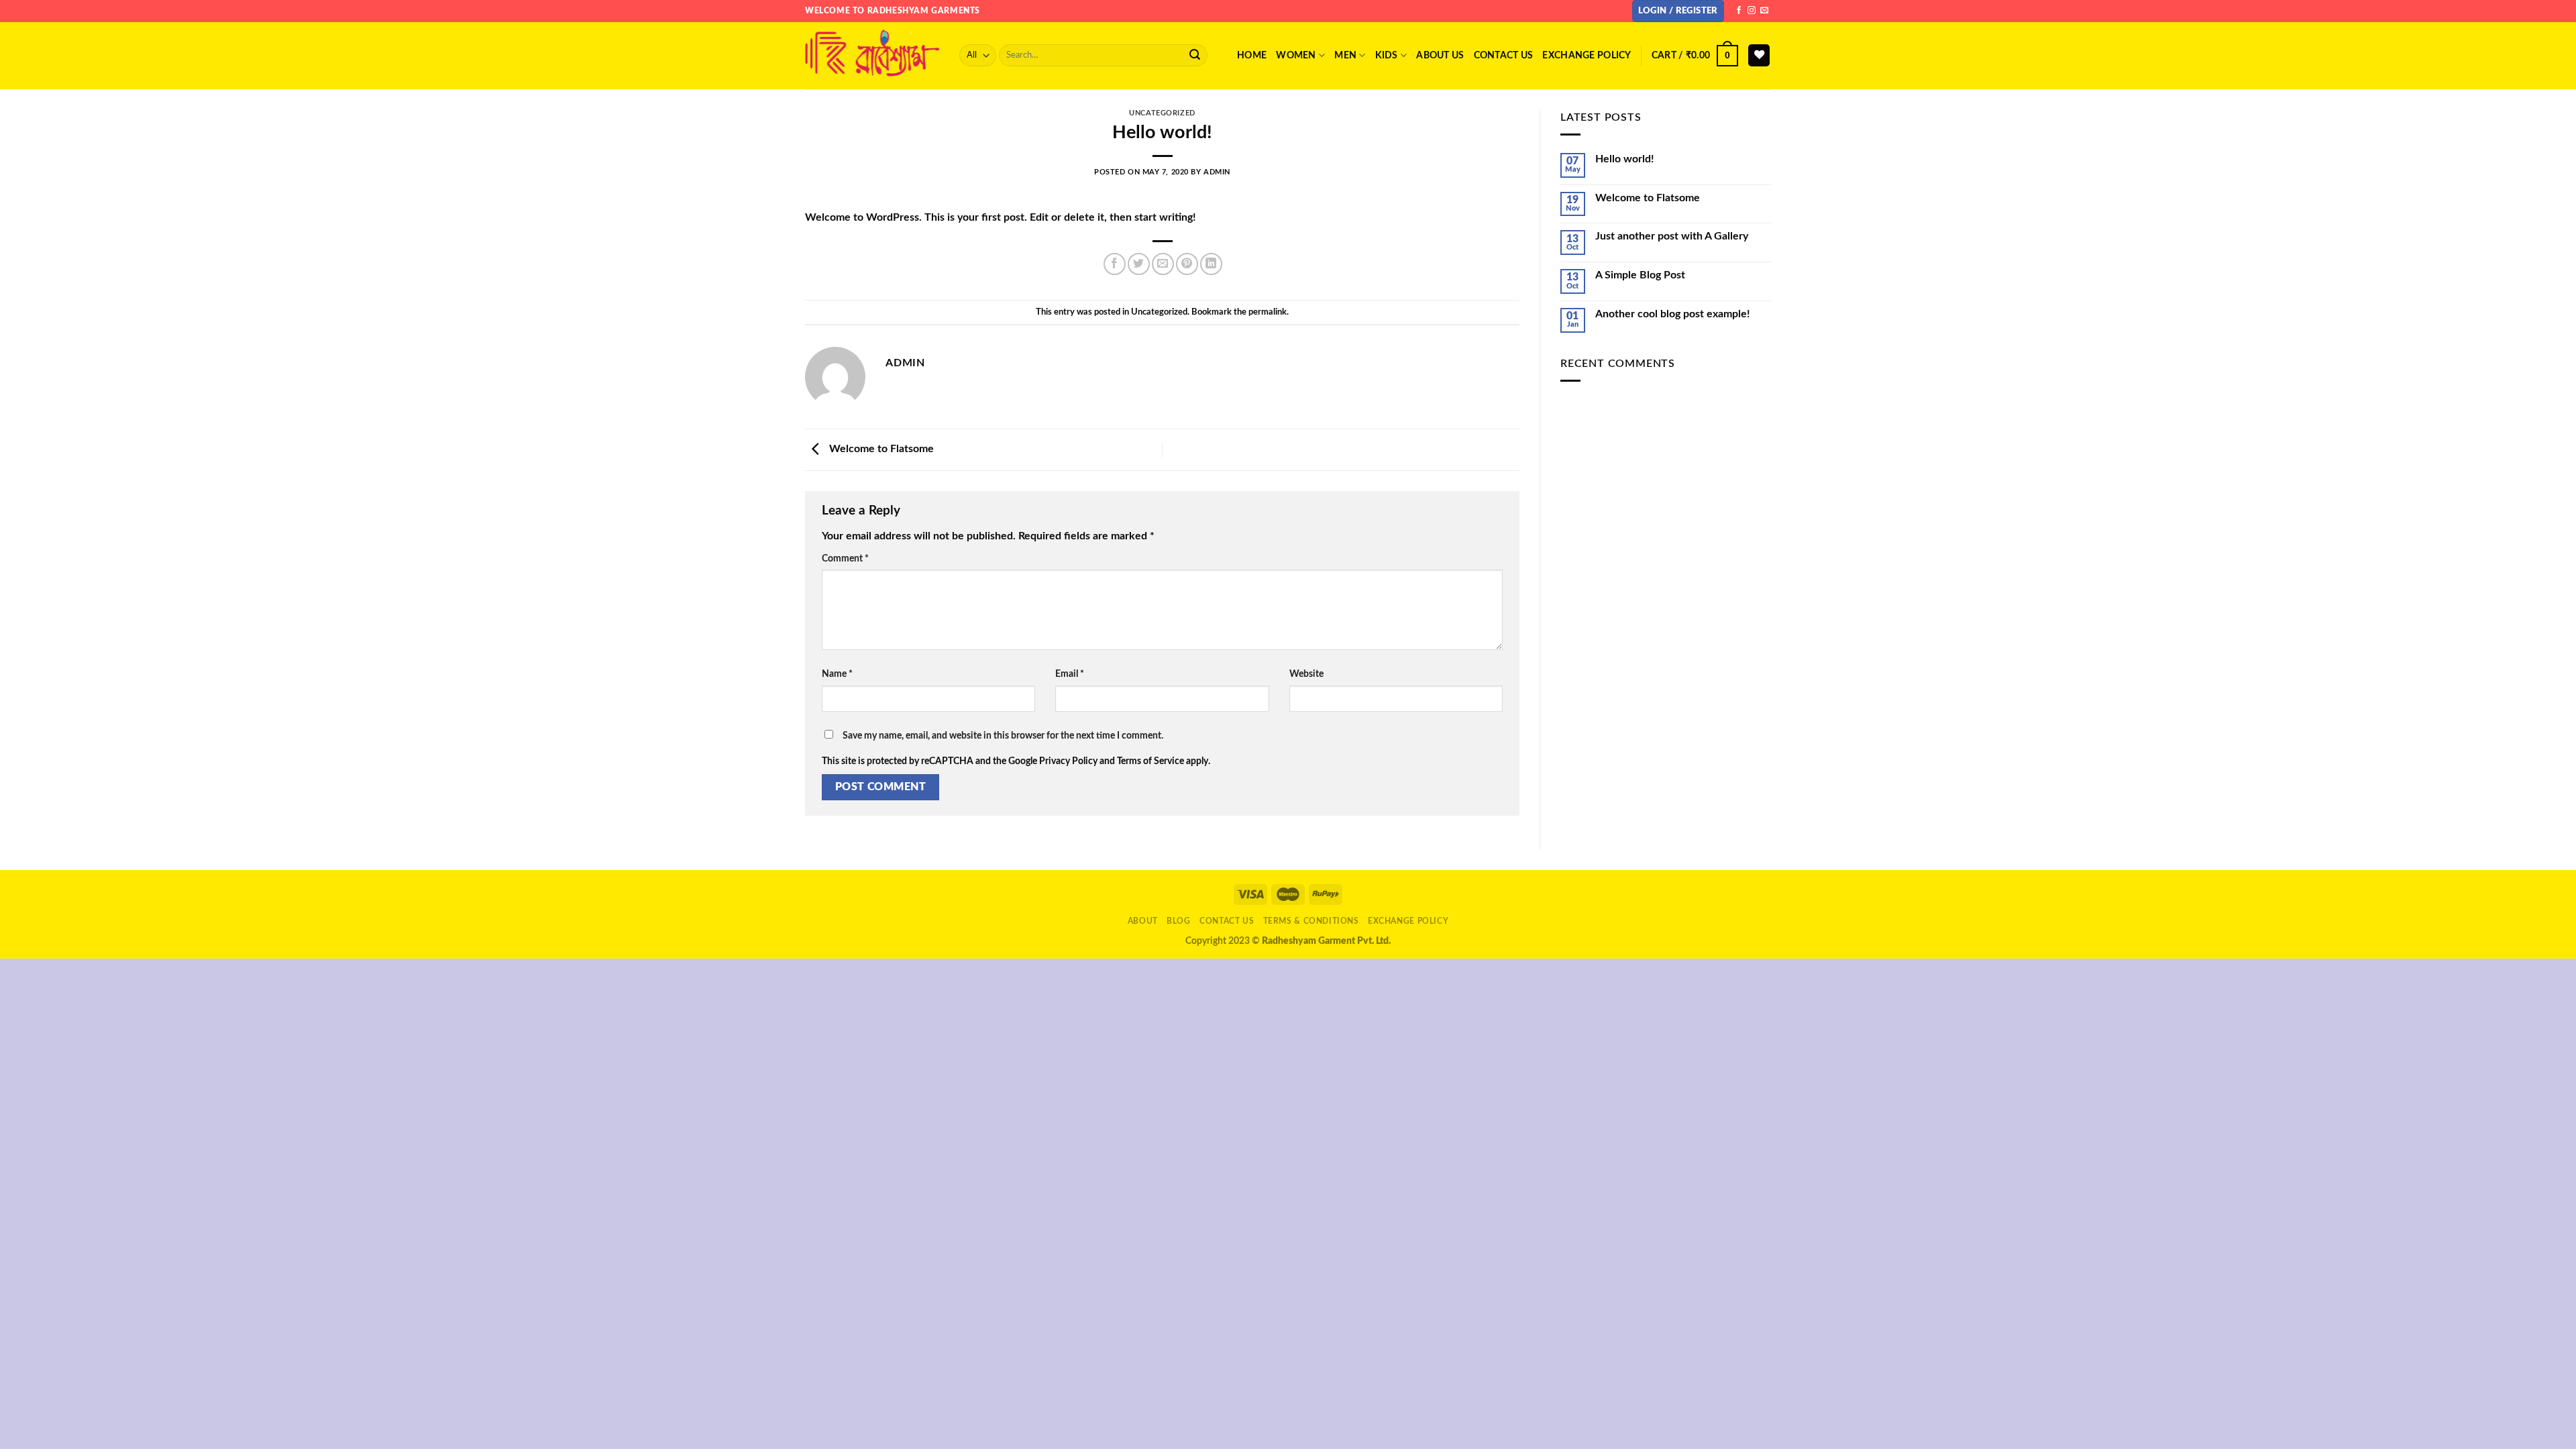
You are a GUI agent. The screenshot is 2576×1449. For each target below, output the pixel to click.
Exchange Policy (1587, 55)
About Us (1440, 55)
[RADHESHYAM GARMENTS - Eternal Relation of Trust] (872, 55)
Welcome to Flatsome (880, 449)
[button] (1678, 11)
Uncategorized (1162, 113)
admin (1217, 172)
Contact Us (1227, 921)
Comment (845, 558)
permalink (1268, 312)
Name (837, 674)
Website (1306, 674)
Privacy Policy (1068, 761)
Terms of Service (1150, 761)
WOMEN (1296, 55)
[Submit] (1195, 56)
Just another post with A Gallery (1672, 236)
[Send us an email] (1764, 11)
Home (1252, 55)
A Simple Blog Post (1640, 275)
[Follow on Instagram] (1752, 11)
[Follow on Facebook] (1739, 11)
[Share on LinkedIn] (1211, 264)
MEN (1345, 55)
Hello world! (1625, 159)
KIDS (1387, 55)
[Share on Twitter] (1139, 264)
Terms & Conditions (1311, 921)
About (1143, 921)
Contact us (1504, 55)
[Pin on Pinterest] (1187, 264)
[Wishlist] (1759, 55)
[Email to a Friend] (1163, 264)
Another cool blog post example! (1673, 314)
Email (1070, 674)
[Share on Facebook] (1115, 264)
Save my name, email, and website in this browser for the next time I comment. (1003, 736)
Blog (1178, 921)
